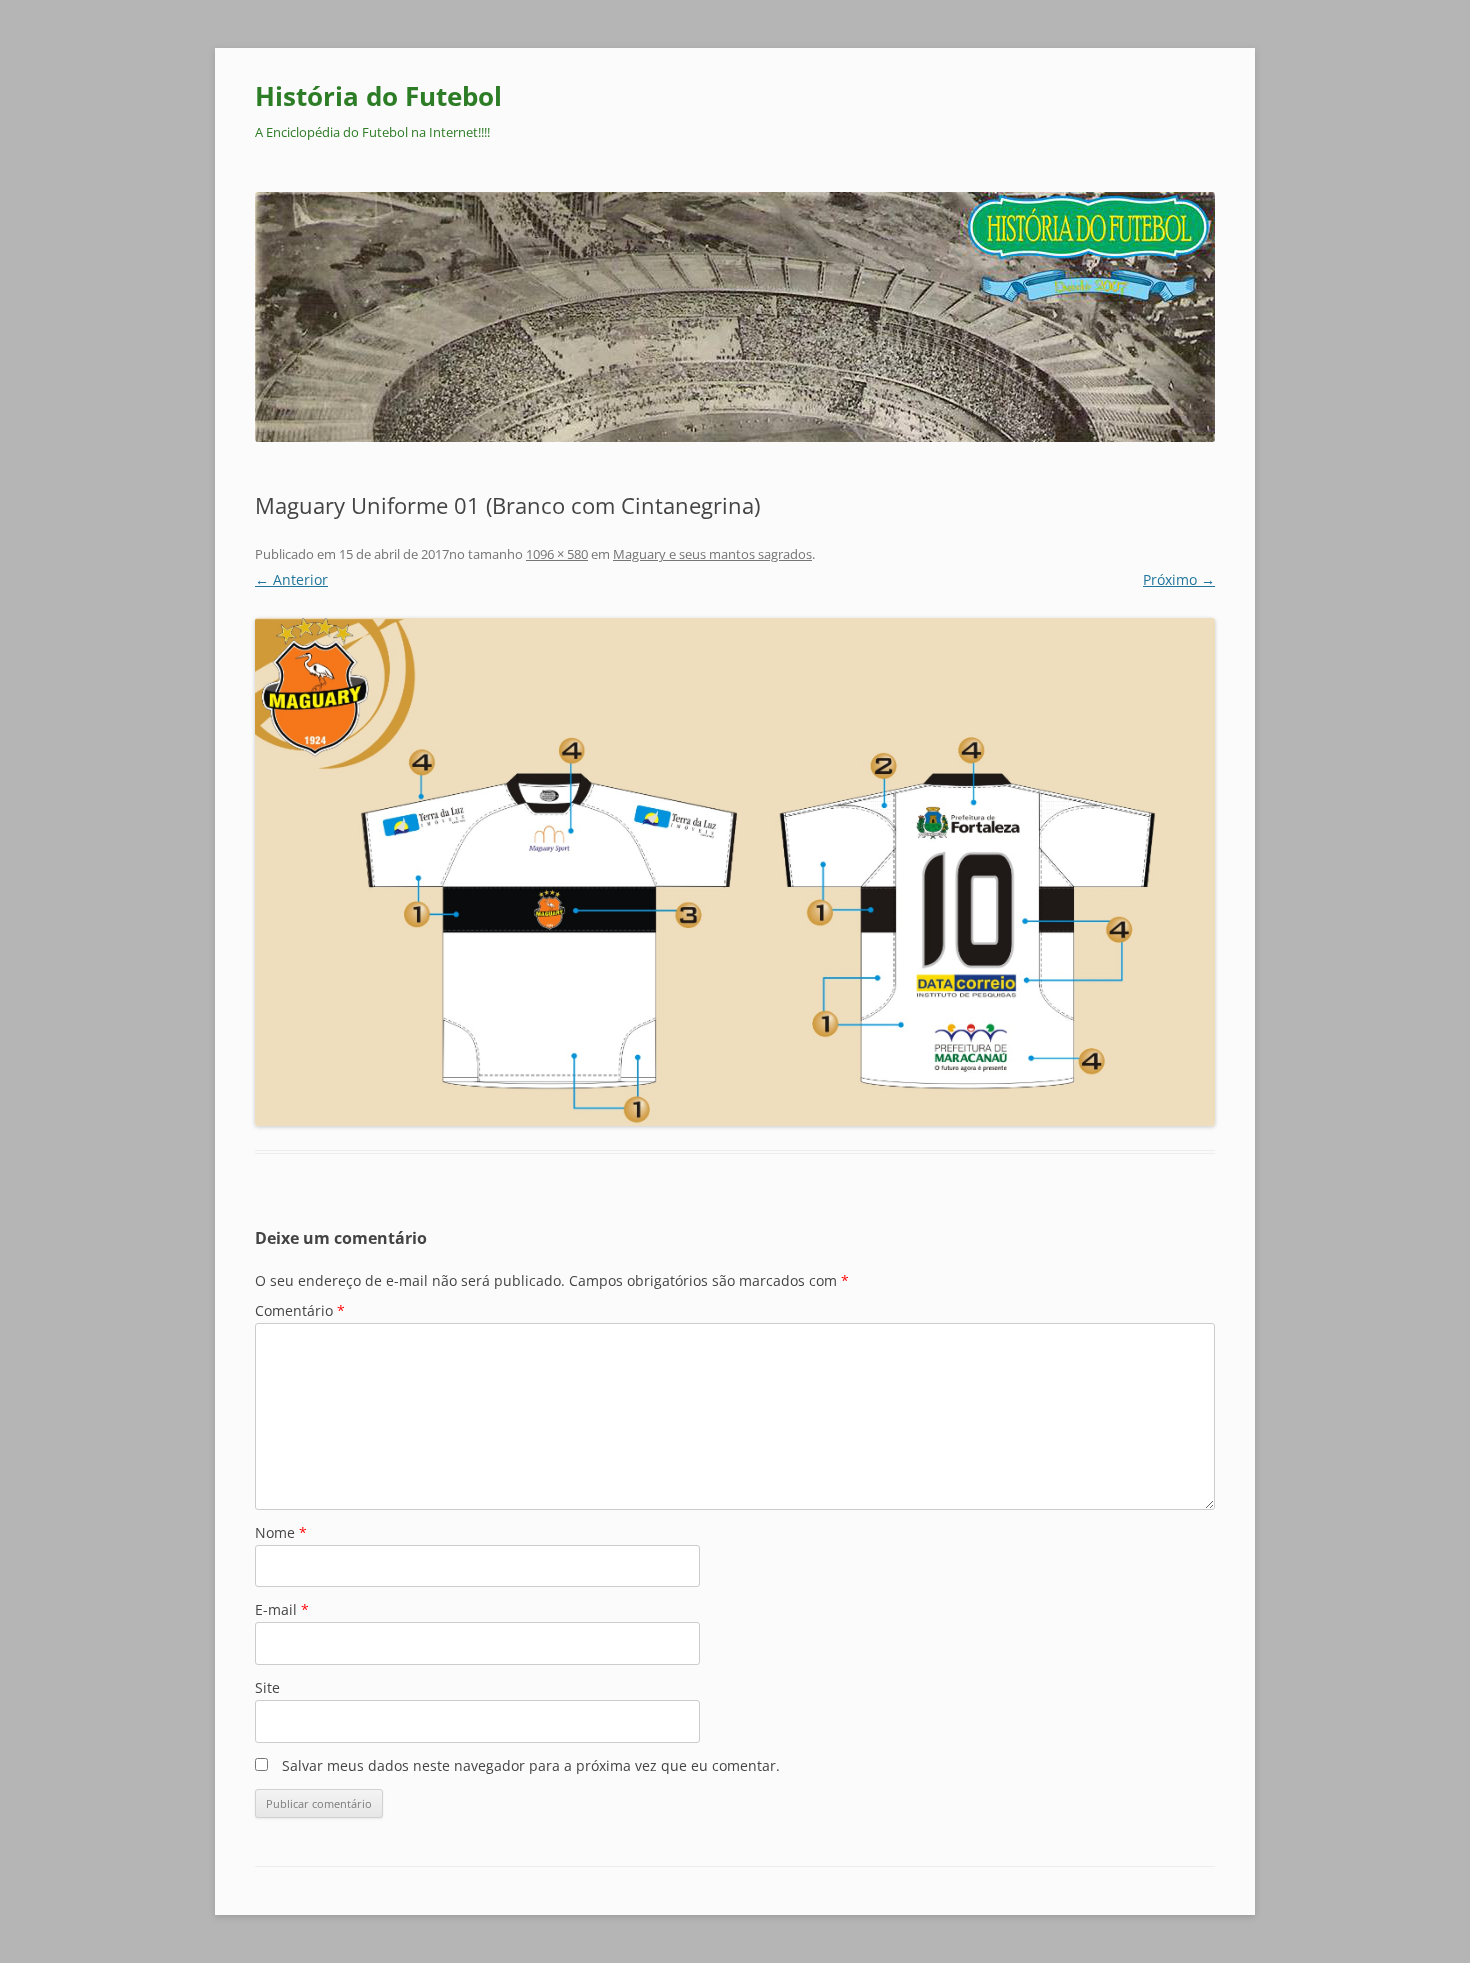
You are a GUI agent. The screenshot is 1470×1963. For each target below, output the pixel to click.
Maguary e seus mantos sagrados (712, 554)
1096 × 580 (557, 554)
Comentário (300, 1310)
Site (267, 1687)
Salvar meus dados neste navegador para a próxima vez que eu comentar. (531, 1765)
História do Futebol (378, 96)
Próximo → (1179, 579)
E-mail (282, 1609)
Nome (281, 1532)
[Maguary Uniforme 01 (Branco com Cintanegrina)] (735, 872)
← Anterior (291, 579)
